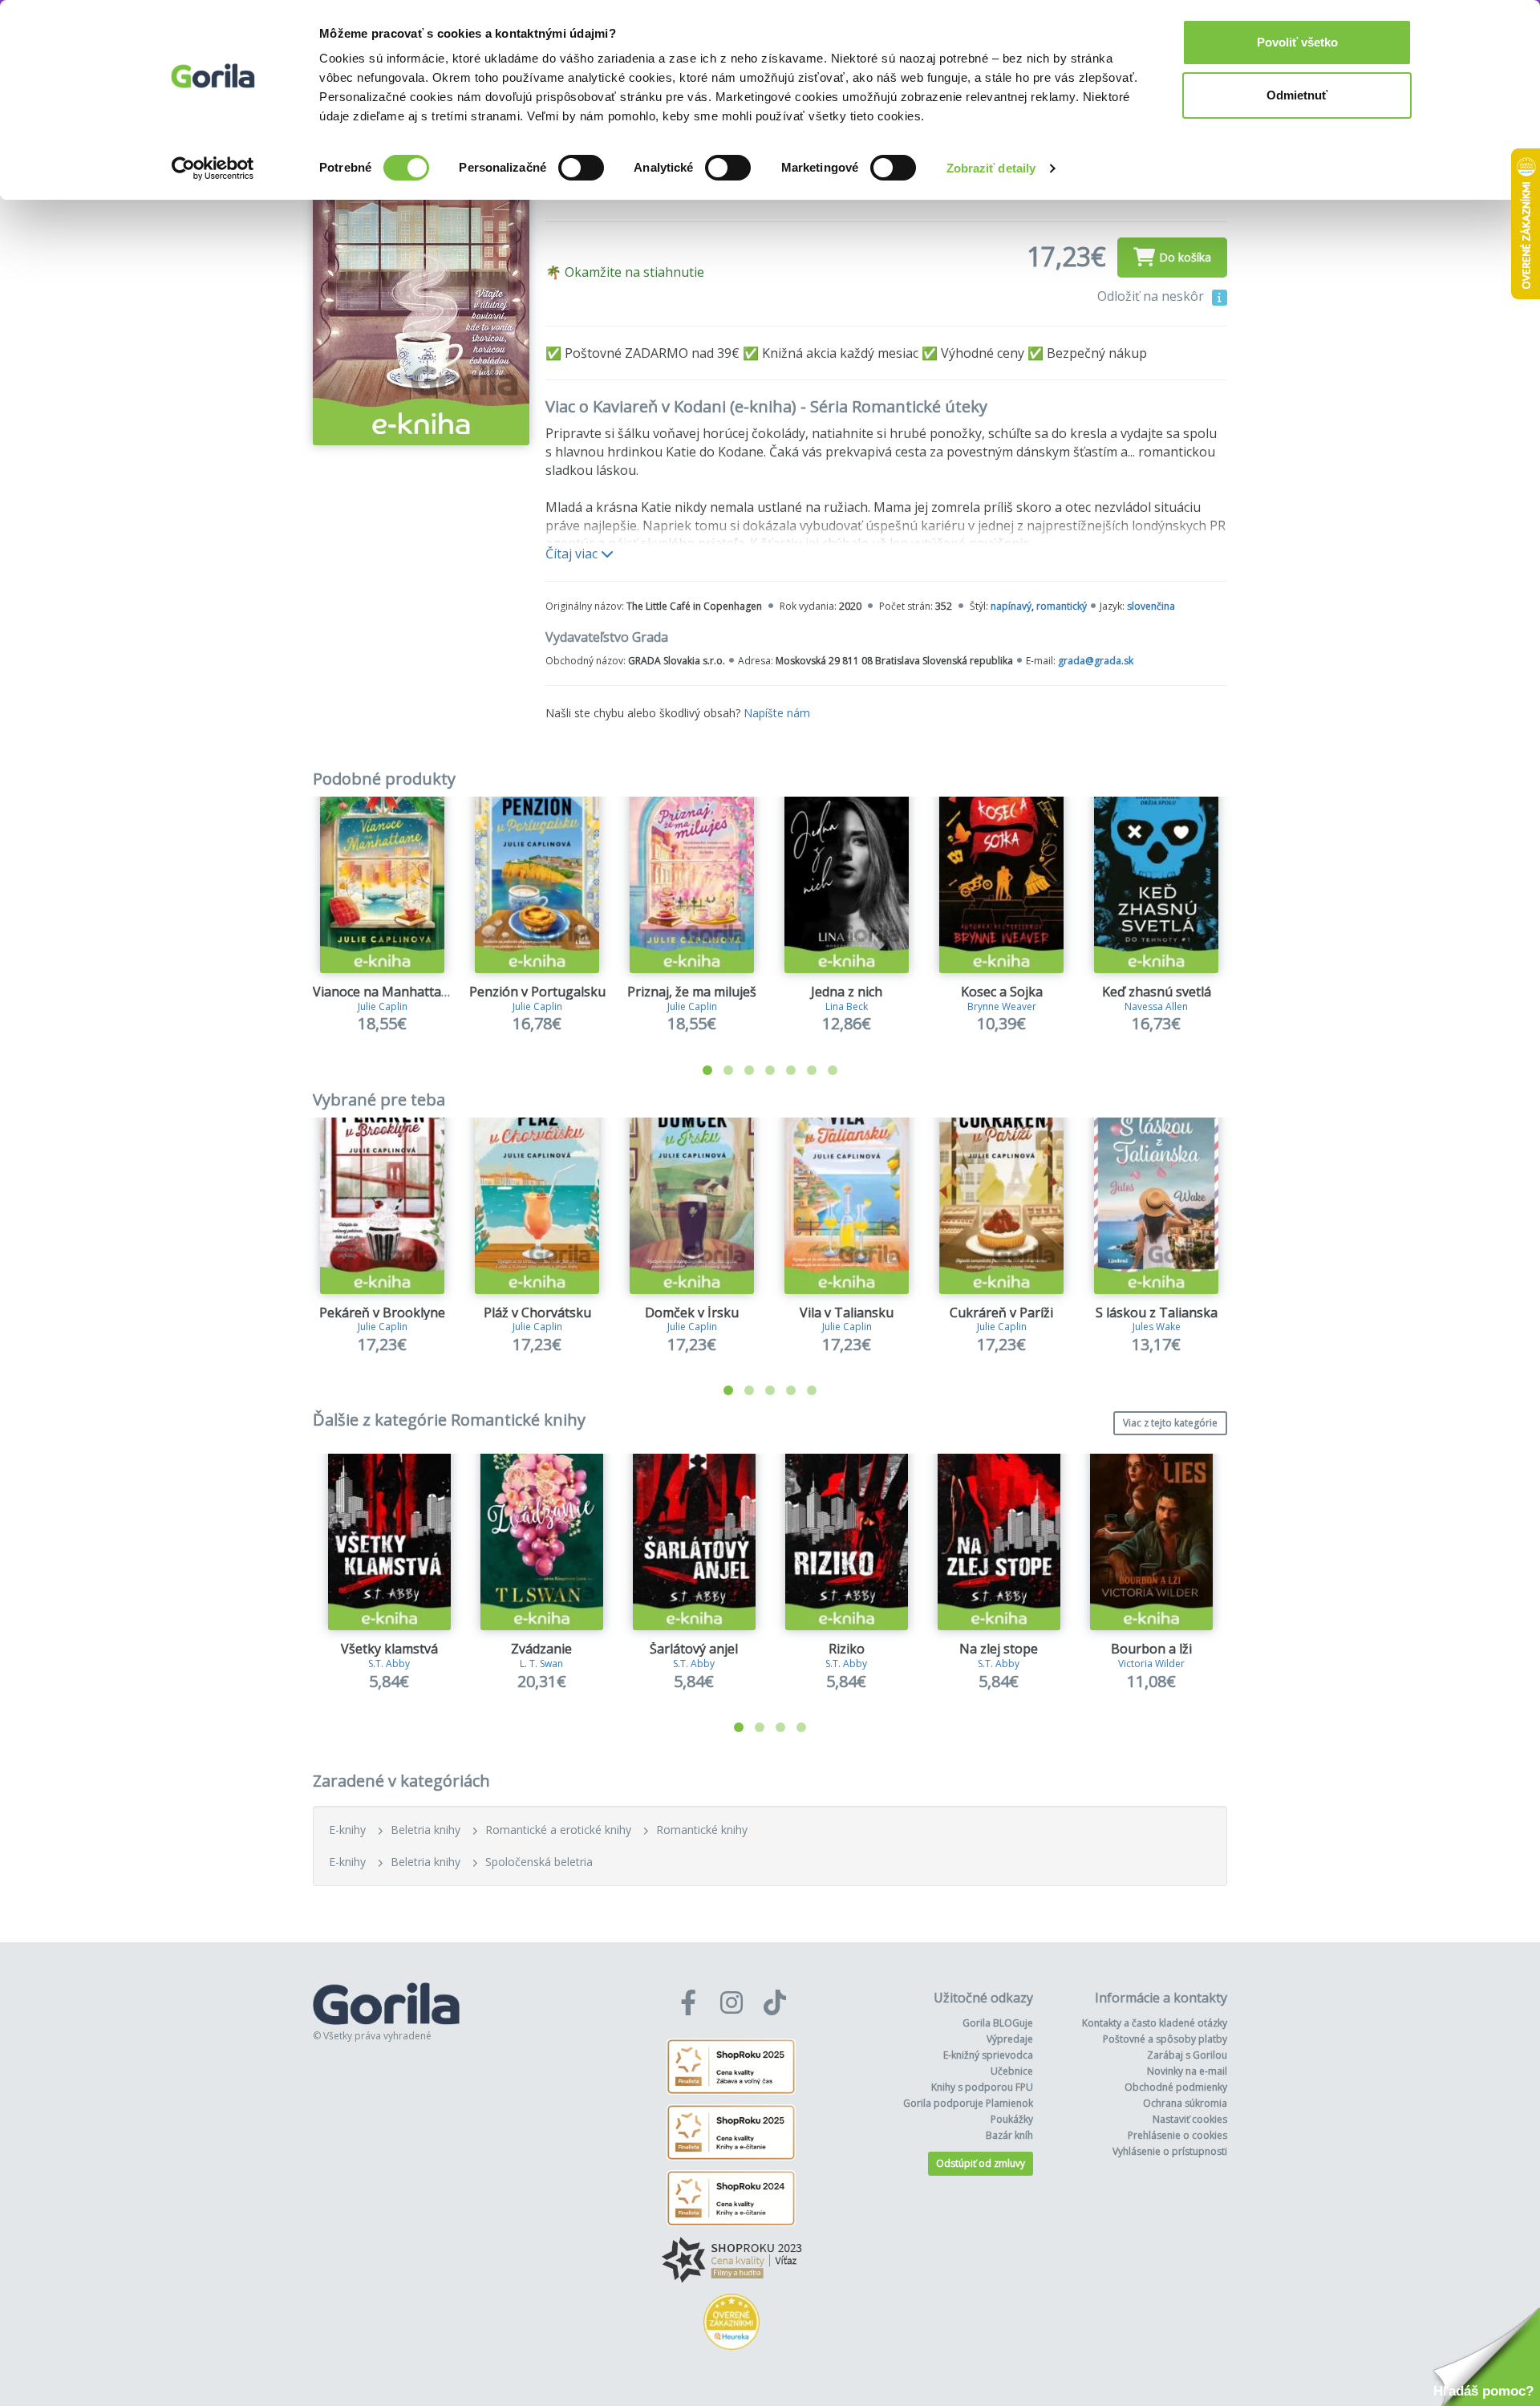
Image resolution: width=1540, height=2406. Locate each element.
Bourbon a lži (1151, 1649)
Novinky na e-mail (1187, 2071)
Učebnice (1012, 2071)
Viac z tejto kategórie (1170, 1423)
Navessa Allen (1156, 1006)
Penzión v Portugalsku (537, 992)
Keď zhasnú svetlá (1157, 992)
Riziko (847, 1649)
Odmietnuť (1297, 95)
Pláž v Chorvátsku (537, 1313)
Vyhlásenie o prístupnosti (1170, 2151)
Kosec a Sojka (1002, 992)
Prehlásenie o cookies (1177, 2135)
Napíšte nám (777, 713)
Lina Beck (847, 1006)
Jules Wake (1157, 1327)
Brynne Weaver (1002, 1006)
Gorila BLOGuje (998, 2023)
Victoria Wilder (1151, 1664)
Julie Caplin (383, 1006)
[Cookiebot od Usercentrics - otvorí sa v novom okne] (213, 168)
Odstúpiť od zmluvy (981, 2163)
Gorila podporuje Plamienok (968, 2103)
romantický (1062, 606)
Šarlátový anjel (694, 1649)
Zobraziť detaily (991, 168)
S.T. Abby (389, 1664)
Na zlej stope (999, 1649)
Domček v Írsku (692, 1313)
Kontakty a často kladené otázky (1155, 2023)
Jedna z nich (847, 992)
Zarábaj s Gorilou (1187, 2055)
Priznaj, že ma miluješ (692, 992)
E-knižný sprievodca (988, 2055)
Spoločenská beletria (539, 1862)
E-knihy (347, 1830)
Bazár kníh (1009, 2135)
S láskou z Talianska (1157, 1313)
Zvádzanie (541, 1649)
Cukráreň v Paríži (1001, 1313)
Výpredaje (1010, 2039)
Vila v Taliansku (847, 1313)
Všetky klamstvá (389, 1649)
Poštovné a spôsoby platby (1165, 2039)
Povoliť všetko (1297, 42)
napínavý (1011, 606)
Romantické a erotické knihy (558, 1830)
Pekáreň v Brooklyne (382, 1313)
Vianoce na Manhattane (385, 992)
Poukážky (1012, 2119)
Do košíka (1185, 257)
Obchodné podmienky (1176, 2087)
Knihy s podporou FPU (982, 2087)
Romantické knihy (702, 1830)
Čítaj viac (573, 554)
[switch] (581, 168)
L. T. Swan (541, 1664)
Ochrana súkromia (1185, 2103)
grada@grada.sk (1096, 661)
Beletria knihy (426, 1830)
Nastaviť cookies (1190, 2119)
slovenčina (1151, 606)
